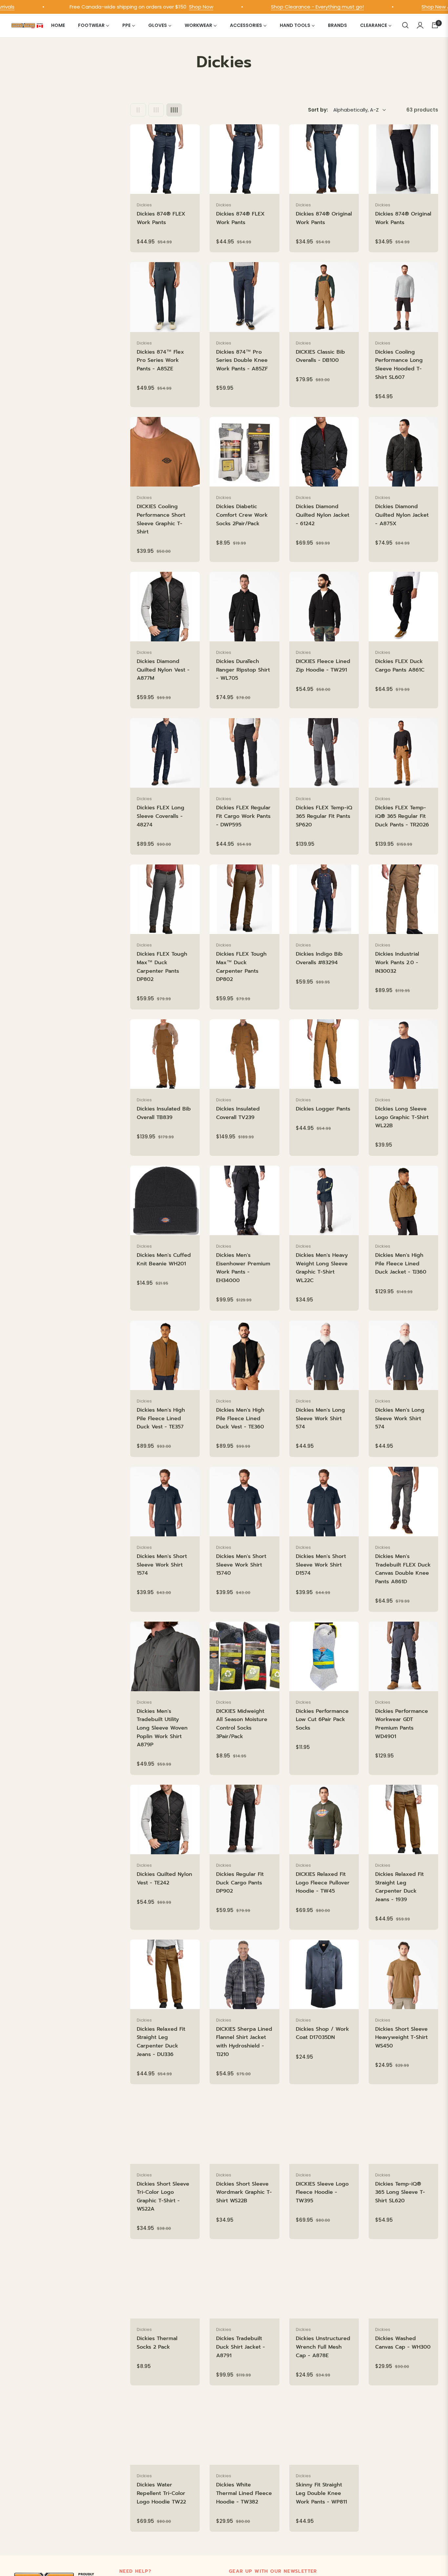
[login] (420, 25)
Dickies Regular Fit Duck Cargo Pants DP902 (240, 1883)
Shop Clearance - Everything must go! (269, 7)
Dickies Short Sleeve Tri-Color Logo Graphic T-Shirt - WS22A (163, 2197)
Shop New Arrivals (394, 7)
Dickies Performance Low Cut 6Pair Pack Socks (322, 1720)
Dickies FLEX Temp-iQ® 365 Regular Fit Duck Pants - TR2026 (402, 816)
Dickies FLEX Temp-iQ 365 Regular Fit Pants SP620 (324, 816)
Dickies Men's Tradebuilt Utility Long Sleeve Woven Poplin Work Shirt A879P (162, 1728)
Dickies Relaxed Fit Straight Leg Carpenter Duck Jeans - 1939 (399, 1887)
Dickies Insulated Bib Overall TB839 (164, 1113)
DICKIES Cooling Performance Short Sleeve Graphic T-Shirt (161, 519)
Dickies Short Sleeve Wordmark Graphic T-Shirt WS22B (244, 2192)
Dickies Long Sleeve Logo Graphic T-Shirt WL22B (402, 1117)
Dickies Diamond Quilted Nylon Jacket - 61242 (323, 515)
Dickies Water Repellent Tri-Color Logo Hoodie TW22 (161, 2493)
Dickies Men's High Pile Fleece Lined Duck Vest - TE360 (240, 1418)
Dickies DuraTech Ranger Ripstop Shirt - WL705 (243, 670)
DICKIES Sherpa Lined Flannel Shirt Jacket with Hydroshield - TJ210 (244, 2042)
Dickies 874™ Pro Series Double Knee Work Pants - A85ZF (242, 360)
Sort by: (318, 110)
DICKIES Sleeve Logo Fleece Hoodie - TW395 (322, 2192)
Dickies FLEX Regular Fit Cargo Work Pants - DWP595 (243, 816)
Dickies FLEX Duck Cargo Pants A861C (400, 666)
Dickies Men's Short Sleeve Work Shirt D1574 (321, 1565)
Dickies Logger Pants (323, 1109)
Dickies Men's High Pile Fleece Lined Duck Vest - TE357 (161, 1418)
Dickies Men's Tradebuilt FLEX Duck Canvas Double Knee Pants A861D (403, 1569)
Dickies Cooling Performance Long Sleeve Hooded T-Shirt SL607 (399, 365)
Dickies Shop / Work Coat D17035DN (322, 2033)
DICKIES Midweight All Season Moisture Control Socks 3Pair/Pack (242, 1724)
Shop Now (153, 7)
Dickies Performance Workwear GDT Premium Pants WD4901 (402, 1724)
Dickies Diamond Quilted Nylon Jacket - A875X (402, 515)
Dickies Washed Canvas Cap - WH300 (403, 2343)
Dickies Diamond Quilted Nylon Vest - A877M (163, 670)
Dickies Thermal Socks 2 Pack (157, 2343)
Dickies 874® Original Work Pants (324, 218)
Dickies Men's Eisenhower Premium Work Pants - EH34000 (243, 1268)
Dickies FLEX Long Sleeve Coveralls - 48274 (161, 816)
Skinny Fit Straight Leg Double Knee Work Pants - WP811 (321, 2493)
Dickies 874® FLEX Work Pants (161, 218)
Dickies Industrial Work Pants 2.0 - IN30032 (397, 962)
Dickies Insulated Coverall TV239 (238, 1113)
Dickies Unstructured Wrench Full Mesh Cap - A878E (323, 2347)
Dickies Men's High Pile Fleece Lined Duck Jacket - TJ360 (401, 1264)
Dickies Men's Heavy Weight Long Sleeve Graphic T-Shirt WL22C (322, 1268)
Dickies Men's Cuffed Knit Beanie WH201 (164, 1259)
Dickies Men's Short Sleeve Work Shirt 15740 (241, 1565)
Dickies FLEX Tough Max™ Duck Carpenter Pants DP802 (162, 967)
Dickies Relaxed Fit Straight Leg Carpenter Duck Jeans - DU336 (161, 2042)
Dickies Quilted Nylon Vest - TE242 (164, 1879)
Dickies (144, 205)
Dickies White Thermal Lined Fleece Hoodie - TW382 (244, 2493)
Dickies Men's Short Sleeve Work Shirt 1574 (162, 1565)
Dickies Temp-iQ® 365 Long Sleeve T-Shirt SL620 (400, 2192)
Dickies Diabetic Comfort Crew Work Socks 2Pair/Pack (242, 515)
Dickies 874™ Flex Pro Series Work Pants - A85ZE (160, 360)
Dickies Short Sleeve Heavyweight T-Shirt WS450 (401, 2037)
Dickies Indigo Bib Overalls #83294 (319, 958)
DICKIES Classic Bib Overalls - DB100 (320, 356)
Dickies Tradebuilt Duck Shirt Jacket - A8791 (241, 2347)
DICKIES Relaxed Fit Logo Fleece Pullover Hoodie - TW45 (323, 1883)
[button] (405, 25)
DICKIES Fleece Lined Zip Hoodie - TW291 (323, 666)
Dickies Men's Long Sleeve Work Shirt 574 (320, 1418)
